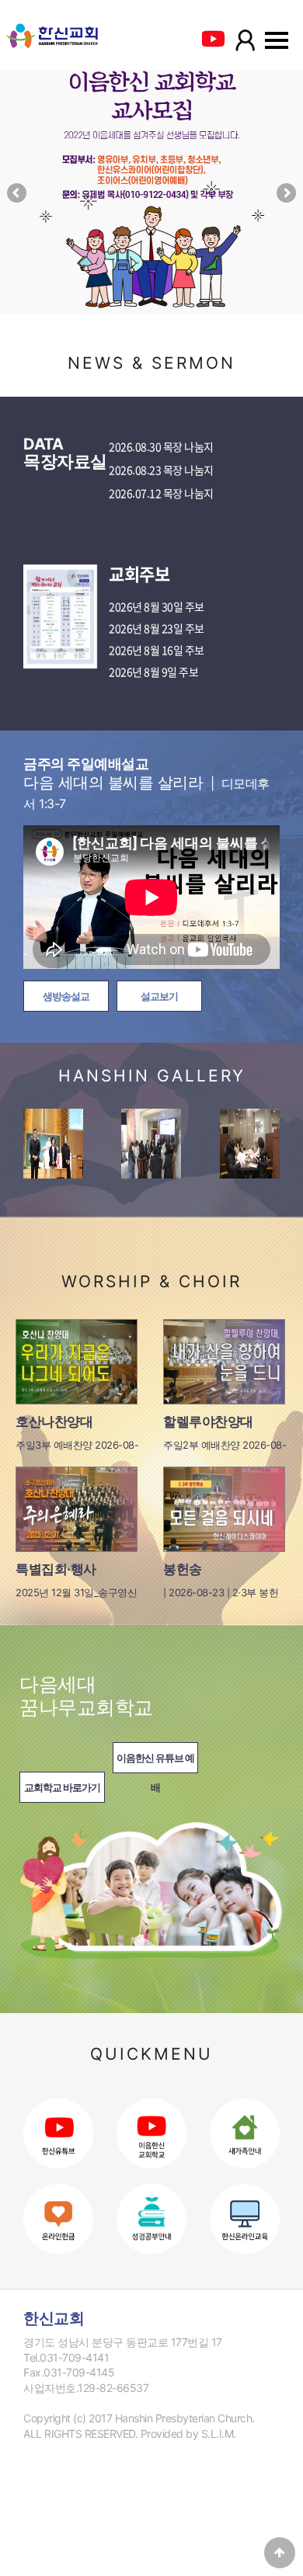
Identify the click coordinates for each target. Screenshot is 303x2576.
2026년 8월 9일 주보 (153, 672)
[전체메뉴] (277, 49)
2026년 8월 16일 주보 (157, 651)
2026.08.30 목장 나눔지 (161, 447)
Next (285, 194)
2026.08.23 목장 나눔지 (161, 470)
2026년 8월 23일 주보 (157, 629)
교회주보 (139, 575)
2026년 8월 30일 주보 (157, 607)
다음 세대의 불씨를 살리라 (146, 783)
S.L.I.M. (219, 2434)
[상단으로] (280, 2553)
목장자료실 (65, 453)
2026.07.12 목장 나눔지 (161, 494)
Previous (18, 194)
